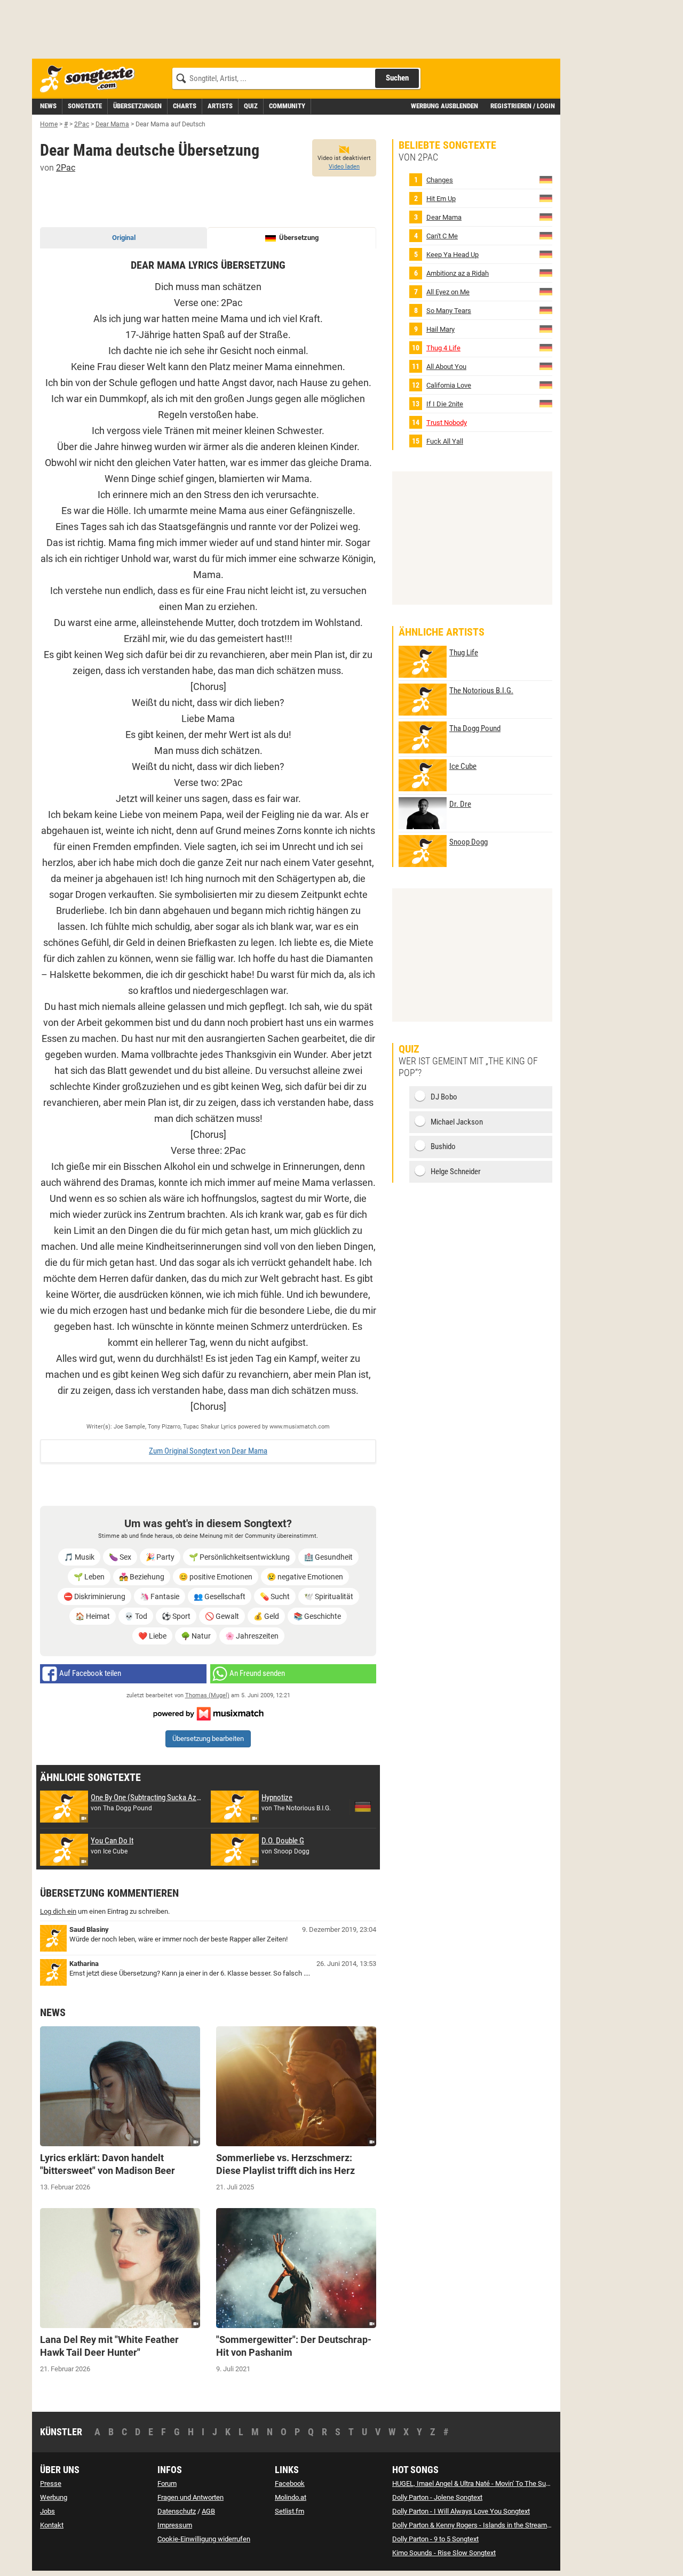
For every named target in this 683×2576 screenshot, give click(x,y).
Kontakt (52, 2525)
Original (124, 238)
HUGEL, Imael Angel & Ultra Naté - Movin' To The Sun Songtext (485, 2483)
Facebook (290, 2483)
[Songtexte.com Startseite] (91, 79)
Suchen (397, 78)
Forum (167, 2483)
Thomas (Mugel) (207, 1695)
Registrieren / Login (523, 106)
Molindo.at (291, 2497)
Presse (51, 2483)
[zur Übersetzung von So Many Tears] (546, 310)
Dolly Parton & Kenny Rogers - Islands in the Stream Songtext (484, 2525)
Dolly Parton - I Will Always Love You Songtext (461, 2511)
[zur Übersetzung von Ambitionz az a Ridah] (546, 273)
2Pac (66, 168)
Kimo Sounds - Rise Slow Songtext (444, 2553)
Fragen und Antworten (190, 2497)
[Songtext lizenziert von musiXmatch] (208, 1713)
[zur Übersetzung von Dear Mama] (546, 217)
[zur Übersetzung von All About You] (546, 366)
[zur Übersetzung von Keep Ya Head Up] (546, 254)
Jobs (47, 2511)
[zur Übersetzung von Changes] (546, 179)
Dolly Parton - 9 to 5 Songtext (435, 2539)
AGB (208, 2511)
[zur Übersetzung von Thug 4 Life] (546, 347)
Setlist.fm (289, 2511)
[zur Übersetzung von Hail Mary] (546, 329)
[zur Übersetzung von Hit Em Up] (546, 198)
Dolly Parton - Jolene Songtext (437, 2497)
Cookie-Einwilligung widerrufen (204, 2539)
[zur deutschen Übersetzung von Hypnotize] (363, 1807)
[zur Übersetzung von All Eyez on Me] (546, 291)
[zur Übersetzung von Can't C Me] (546, 235)
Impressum (175, 2525)
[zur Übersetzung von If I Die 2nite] (546, 403)
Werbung (54, 2497)
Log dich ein (58, 1911)
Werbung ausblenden (444, 106)
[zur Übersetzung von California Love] (546, 385)
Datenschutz (177, 2511)
